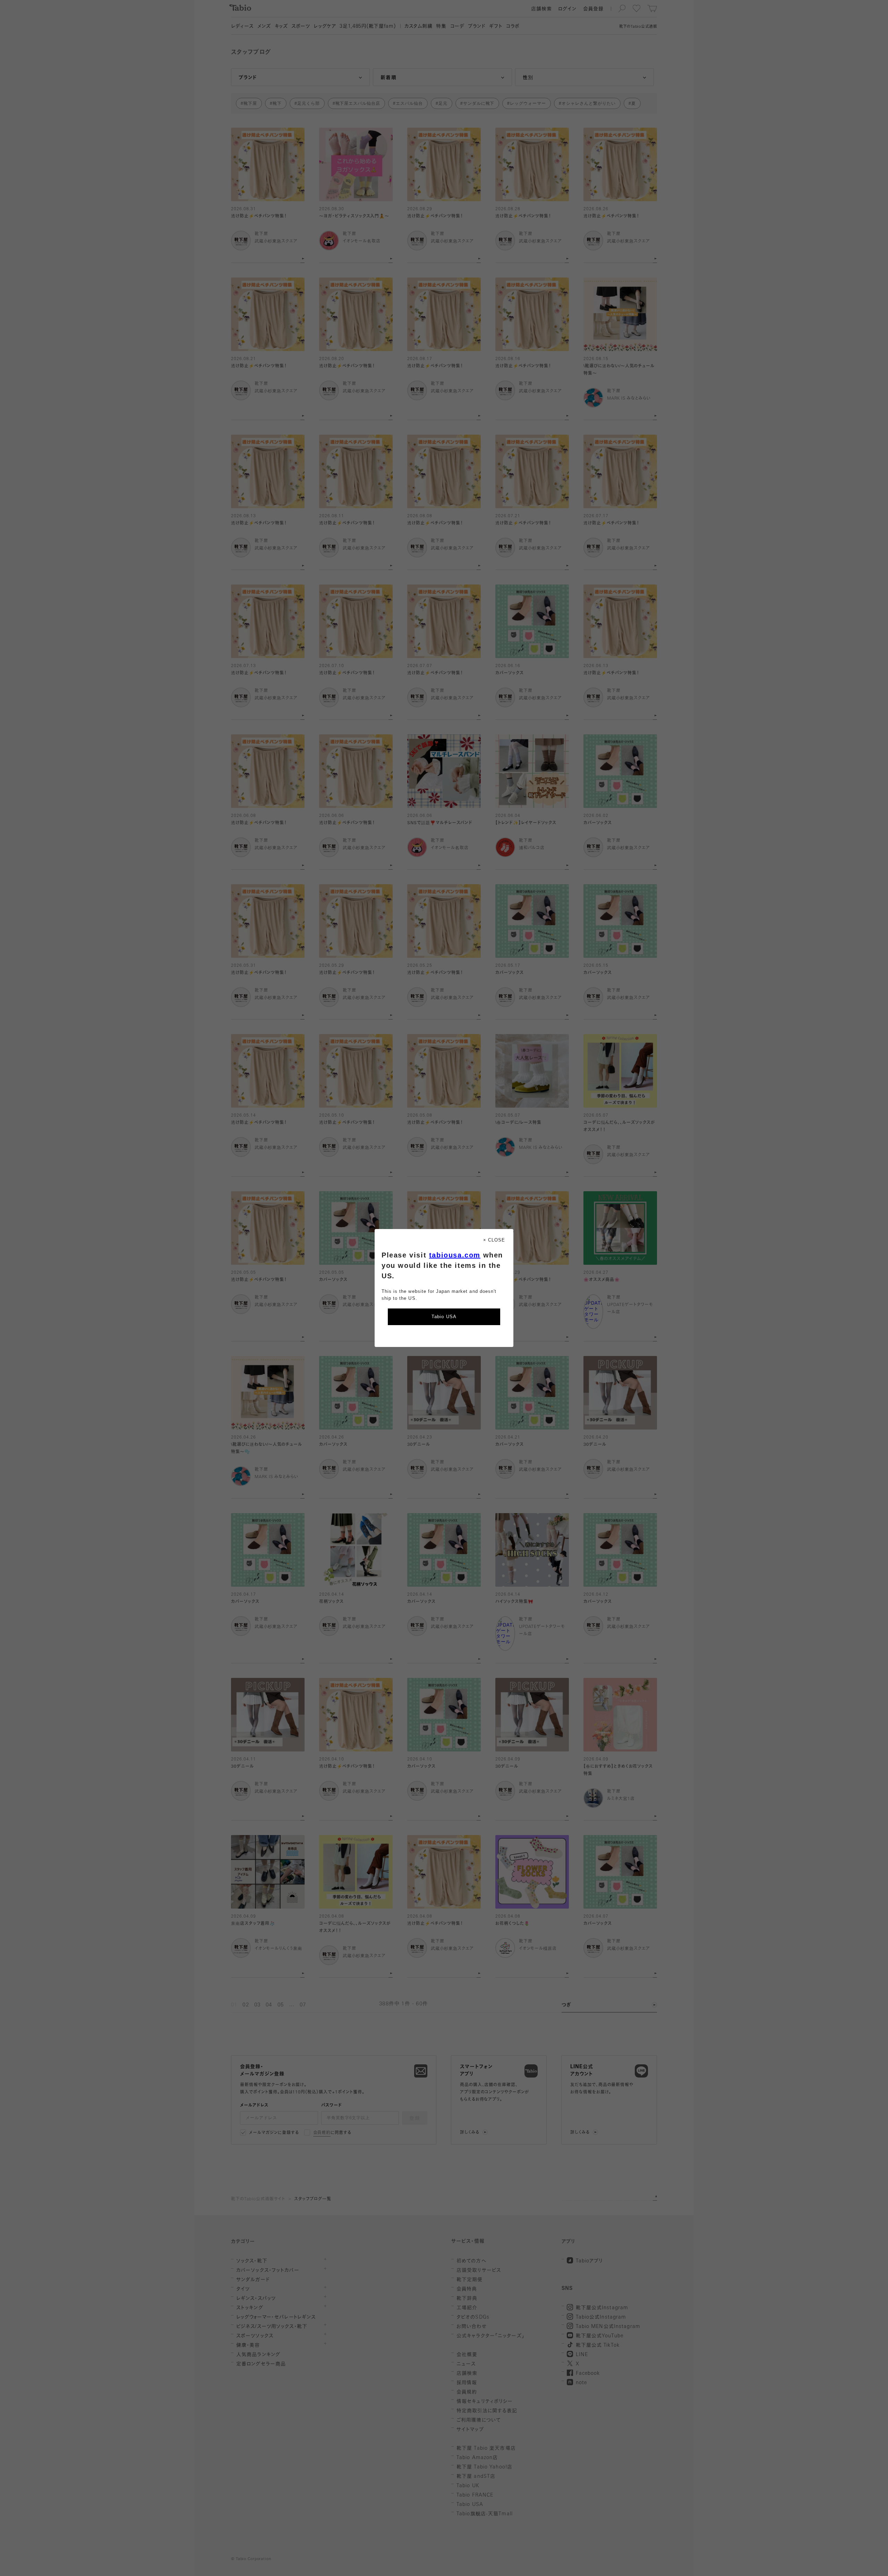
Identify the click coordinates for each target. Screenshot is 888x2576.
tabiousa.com (455, 1255)
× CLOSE (494, 1240)
